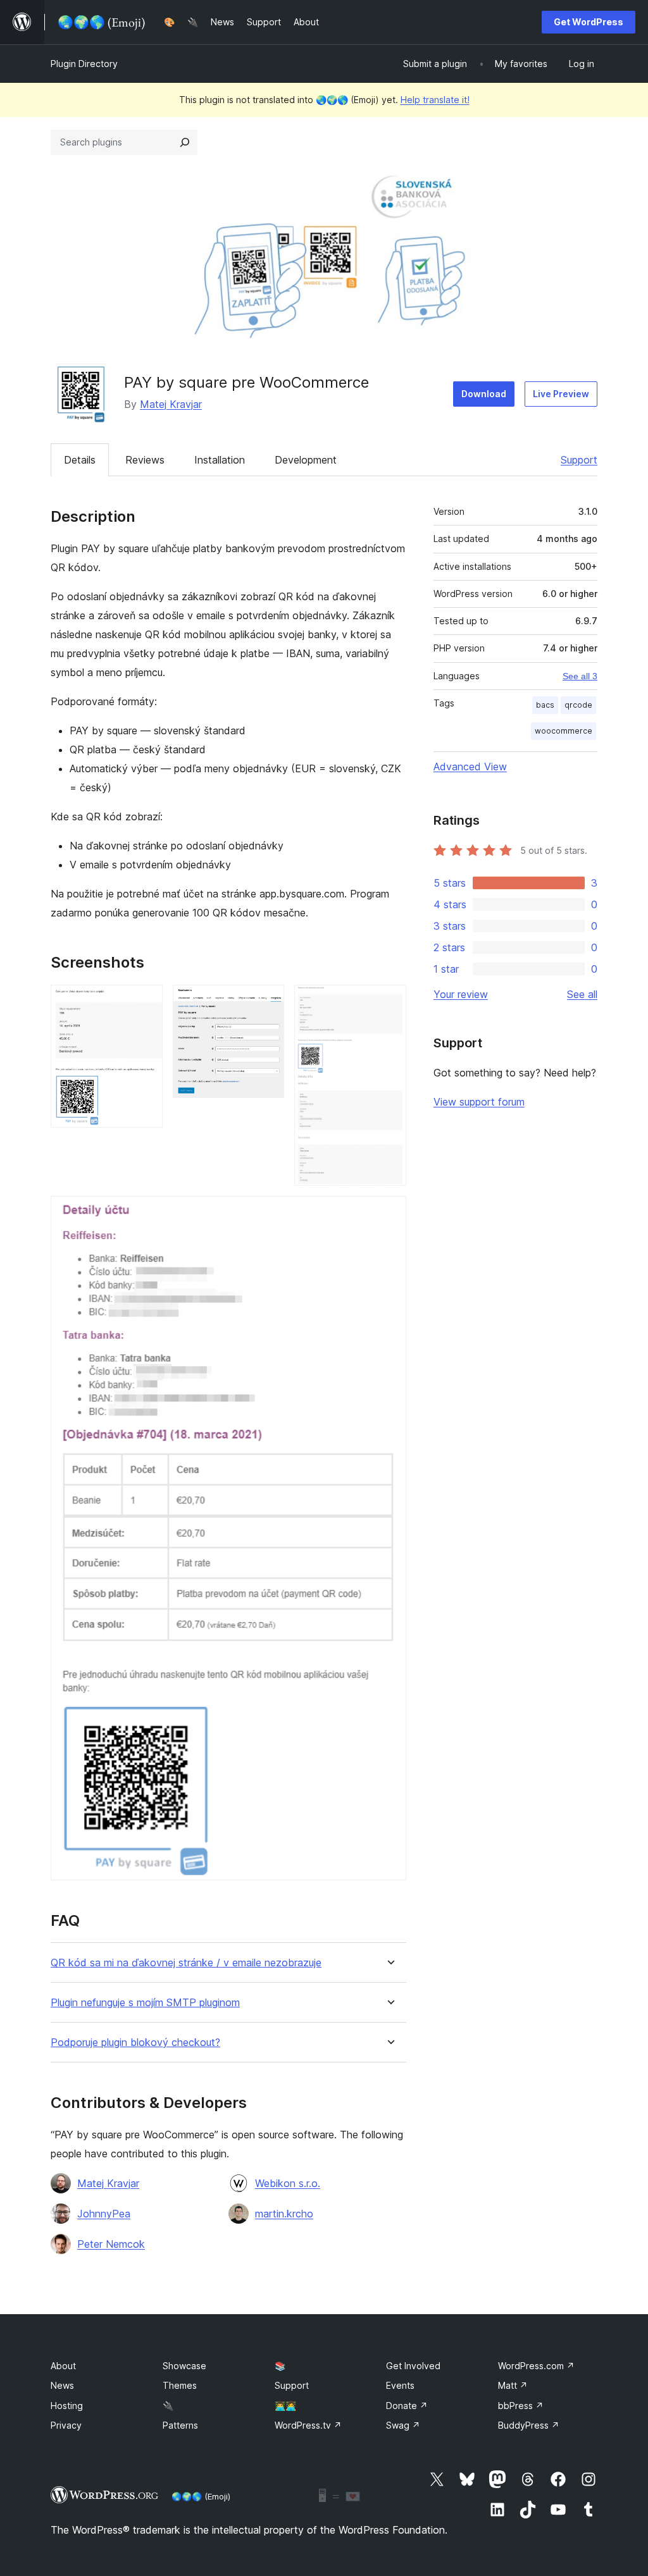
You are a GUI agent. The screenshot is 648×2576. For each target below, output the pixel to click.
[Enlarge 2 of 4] (267, 1002)
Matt (513, 2385)
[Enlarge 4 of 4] (389, 1213)
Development (306, 460)
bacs (545, 705)
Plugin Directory (84, 64)
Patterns (180, 2425)
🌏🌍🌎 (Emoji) (201, 2496)
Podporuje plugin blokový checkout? (135, 2043)
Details (80, 460)
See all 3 (580, 676)
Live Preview (561, 394)
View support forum (479, 1102)
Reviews (145, 460)
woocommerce (564, 731)
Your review (461, 994)
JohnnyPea (104, 2214)
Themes (180, 2385)
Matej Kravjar (171, 404)
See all (582, 994)
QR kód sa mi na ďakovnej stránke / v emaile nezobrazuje (186, 1963)
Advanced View (470, 767)
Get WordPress (589, 22)
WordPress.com (536, 2366)
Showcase (184, 2366)
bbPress (521, 2406)
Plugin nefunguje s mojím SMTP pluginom (145, 2003)
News (62, 2385)
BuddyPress (529, 2425)
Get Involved (413, 2366)
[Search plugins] (185, 142)
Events (400, 2385)
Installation (220, 460)
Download (484, 394)
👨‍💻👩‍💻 (285, 2406)
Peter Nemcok (111, 2244)
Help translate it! (435, 100)
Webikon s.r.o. (288, 2183)
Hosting (67, 2406)
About (63, 2366)
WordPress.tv (308, 2425)
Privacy (66, 2425)
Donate (407, 2406)
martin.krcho (284, 2214)
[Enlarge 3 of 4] (389, 1002)
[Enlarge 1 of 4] (146, 1002)
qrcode (578, 705)
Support (579, 460)
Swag (403, 2425)
